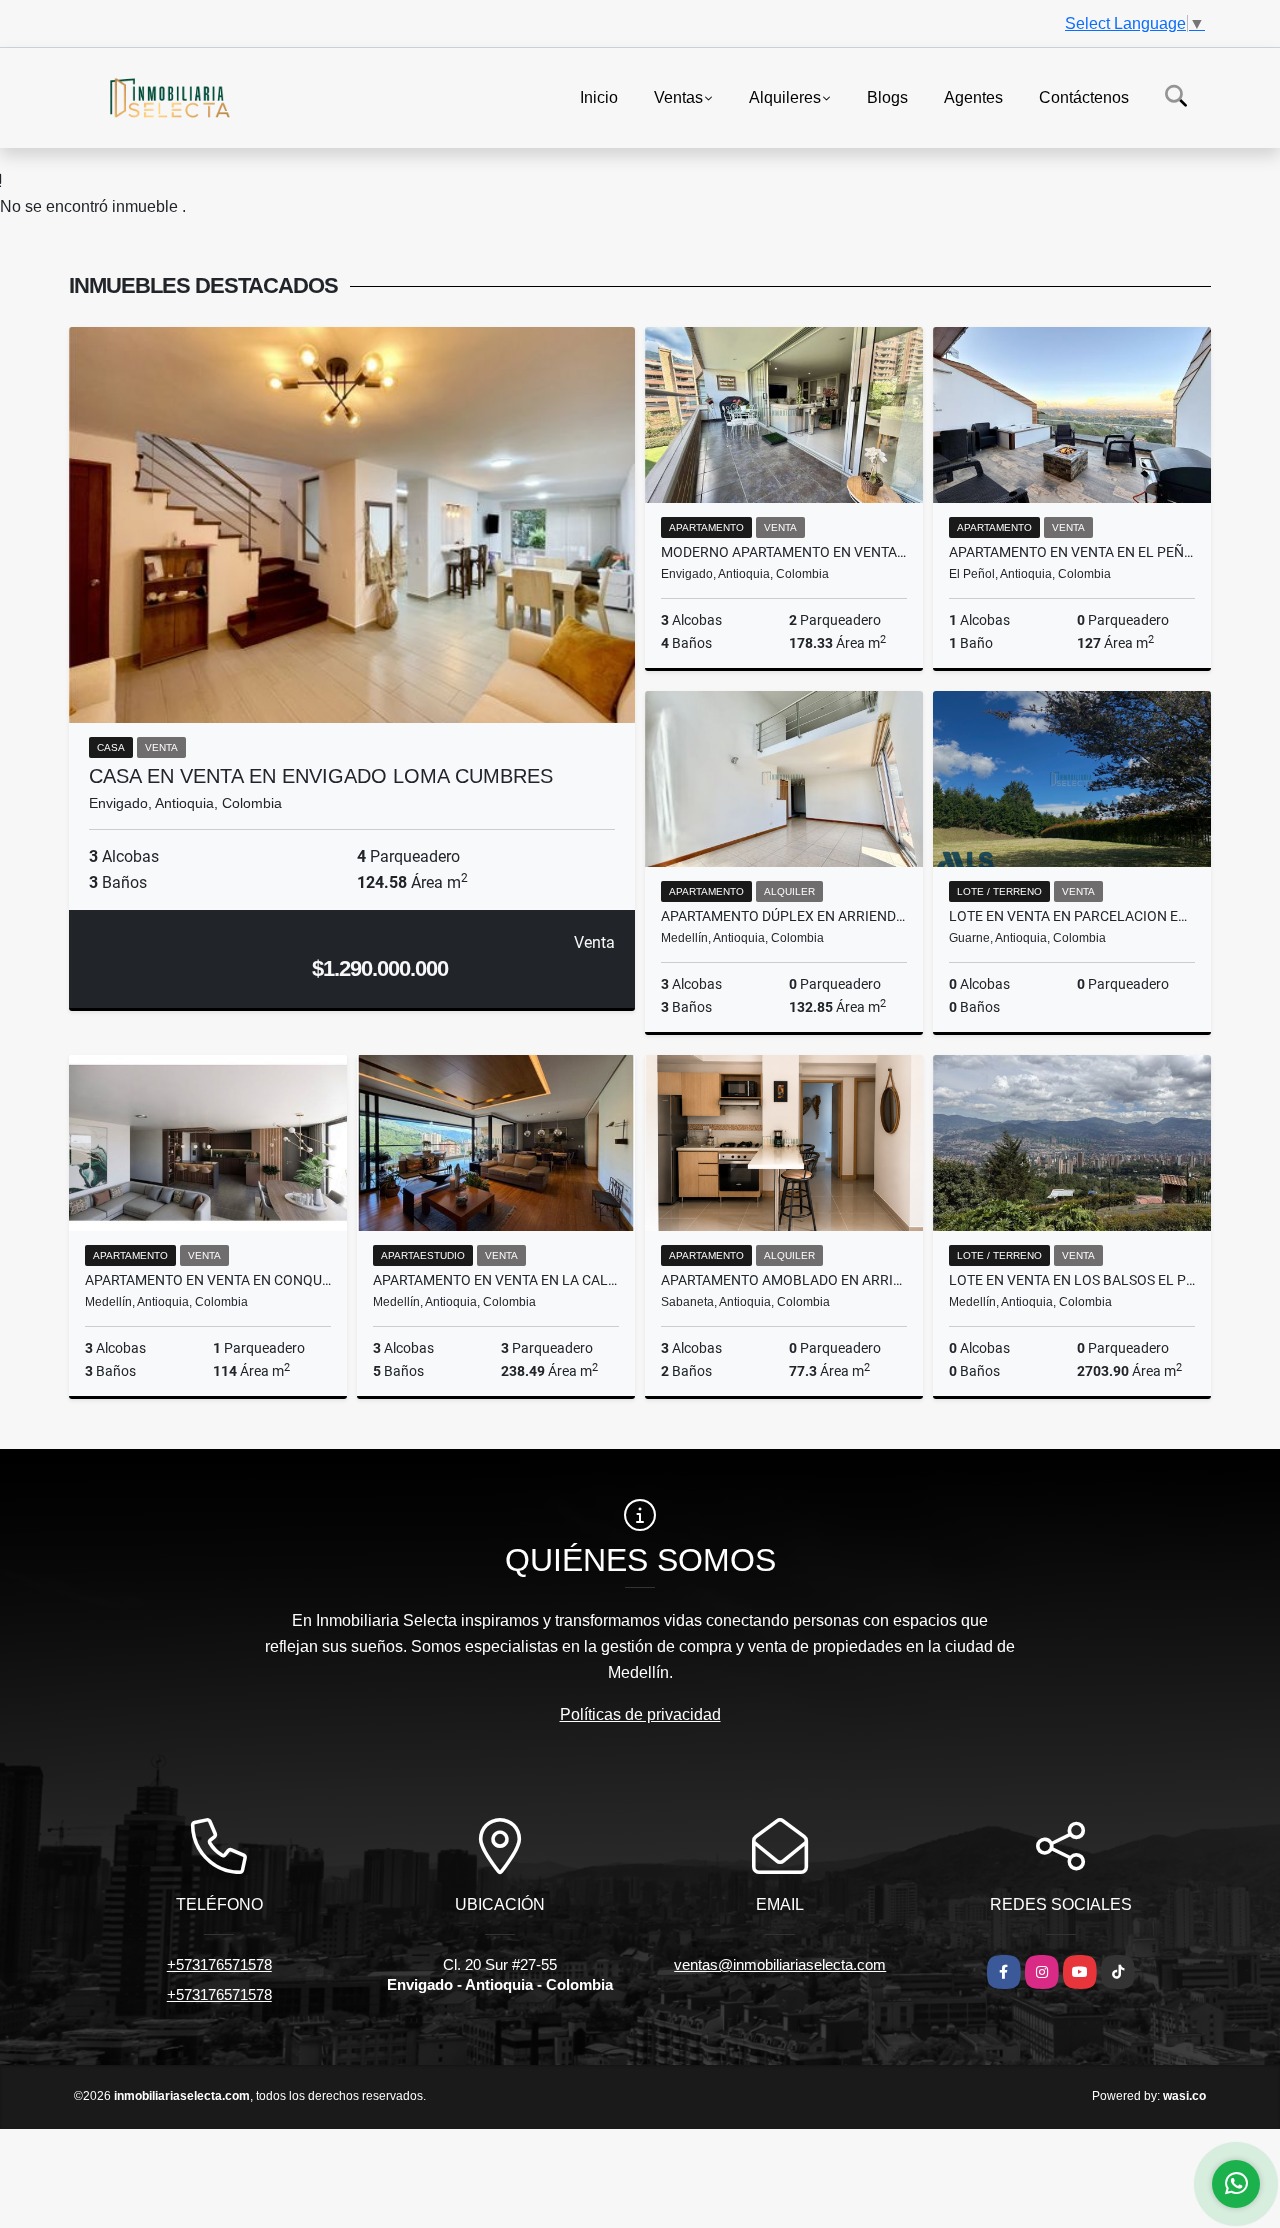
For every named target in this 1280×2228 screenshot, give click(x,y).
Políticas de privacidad (640, 1714)
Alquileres (785, 96)
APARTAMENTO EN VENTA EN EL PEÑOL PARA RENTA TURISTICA (1072, 552)
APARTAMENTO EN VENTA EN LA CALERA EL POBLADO (496, 1280)
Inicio (599, 96)
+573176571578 (219, 1964)
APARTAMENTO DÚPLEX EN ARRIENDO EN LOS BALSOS (784, 916)
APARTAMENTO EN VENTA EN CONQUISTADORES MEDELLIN (208, 1280)
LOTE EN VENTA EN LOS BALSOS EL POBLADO (1072, 1280)
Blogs (887, 96)
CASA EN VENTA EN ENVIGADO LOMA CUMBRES (321, 776)
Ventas (678, 96)
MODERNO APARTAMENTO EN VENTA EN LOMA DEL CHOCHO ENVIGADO (784, 552)
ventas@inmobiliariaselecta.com (780, 1964)
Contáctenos (1084, 96)
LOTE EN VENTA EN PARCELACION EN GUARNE (1072, 916)
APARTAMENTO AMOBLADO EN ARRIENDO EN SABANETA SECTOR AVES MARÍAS (784, 1280)
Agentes (973, 96)
